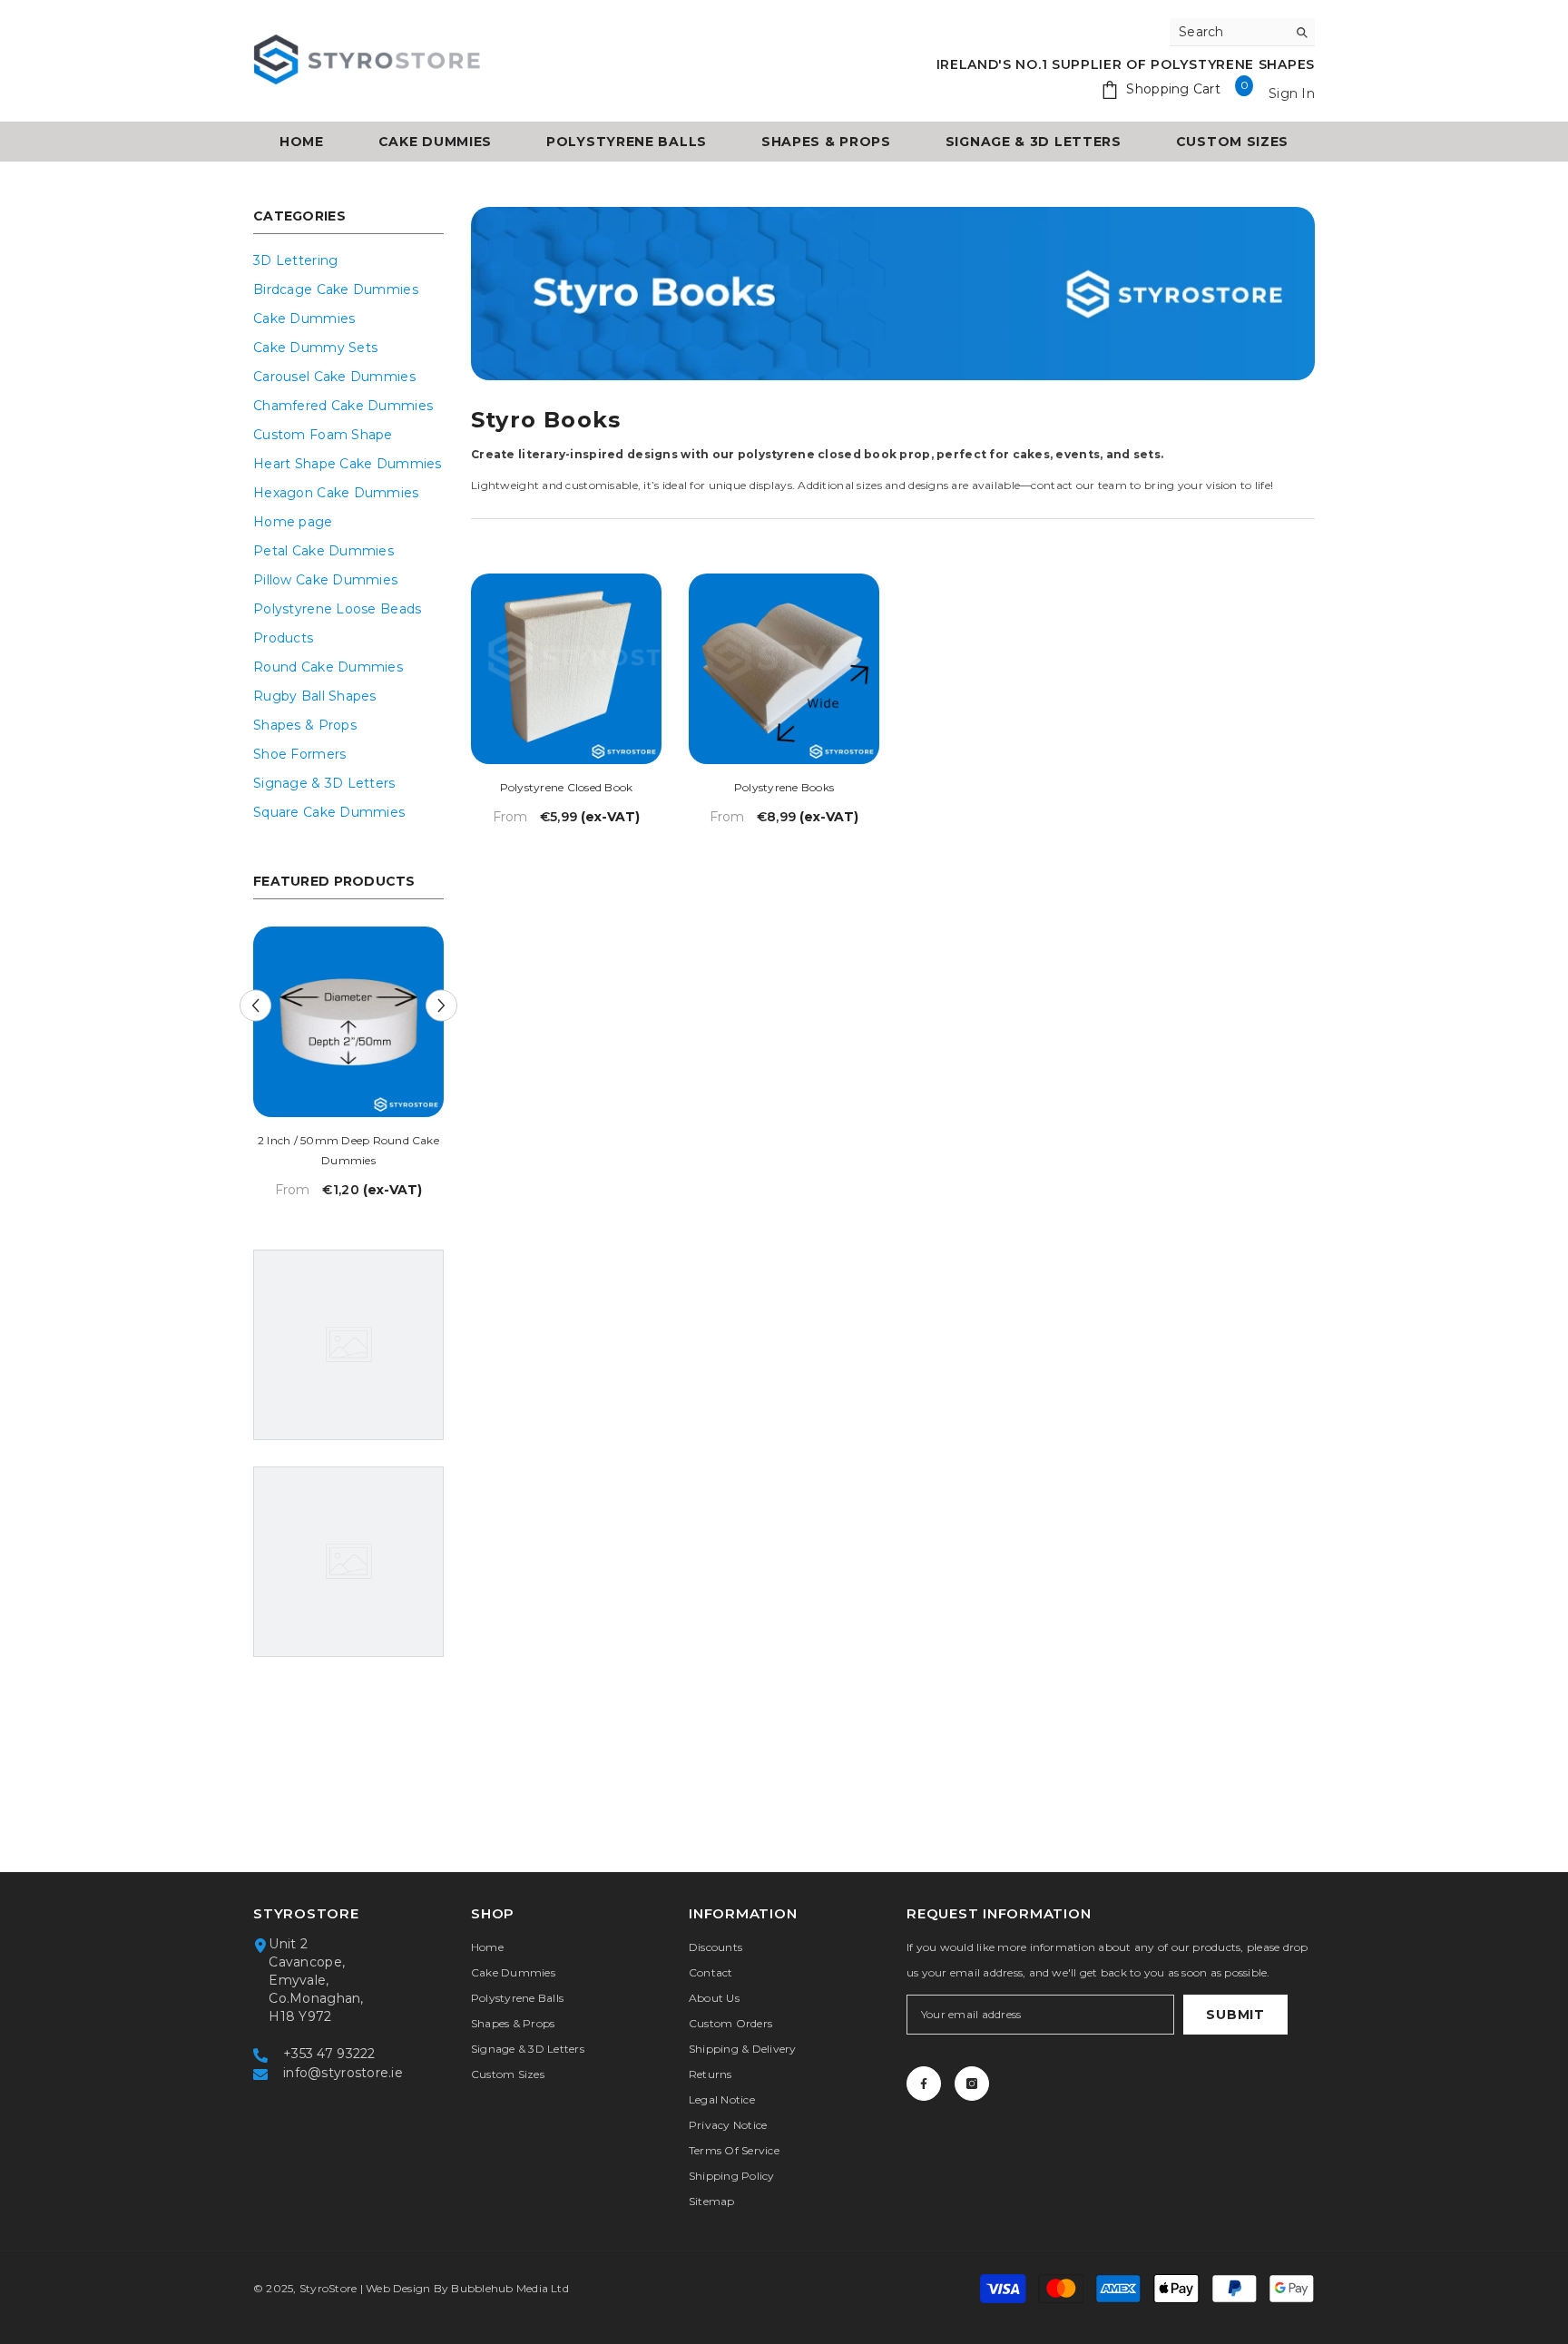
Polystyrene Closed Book (567, 787)
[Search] (1242, 32)
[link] (893, 294)
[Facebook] (924, 2084)
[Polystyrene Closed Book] (566, 669)
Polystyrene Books (784, 787)
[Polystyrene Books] (784, 669)
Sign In (1292, 93)
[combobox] (1228, 32)
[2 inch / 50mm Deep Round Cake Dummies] (348, 1022)
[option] (348, 1069)
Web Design (398, 2288)
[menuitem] (348, 260)
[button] (255, 1006)
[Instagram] (972, 2084)
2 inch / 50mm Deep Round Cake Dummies (348, 1150)
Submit (1235, 2015)
